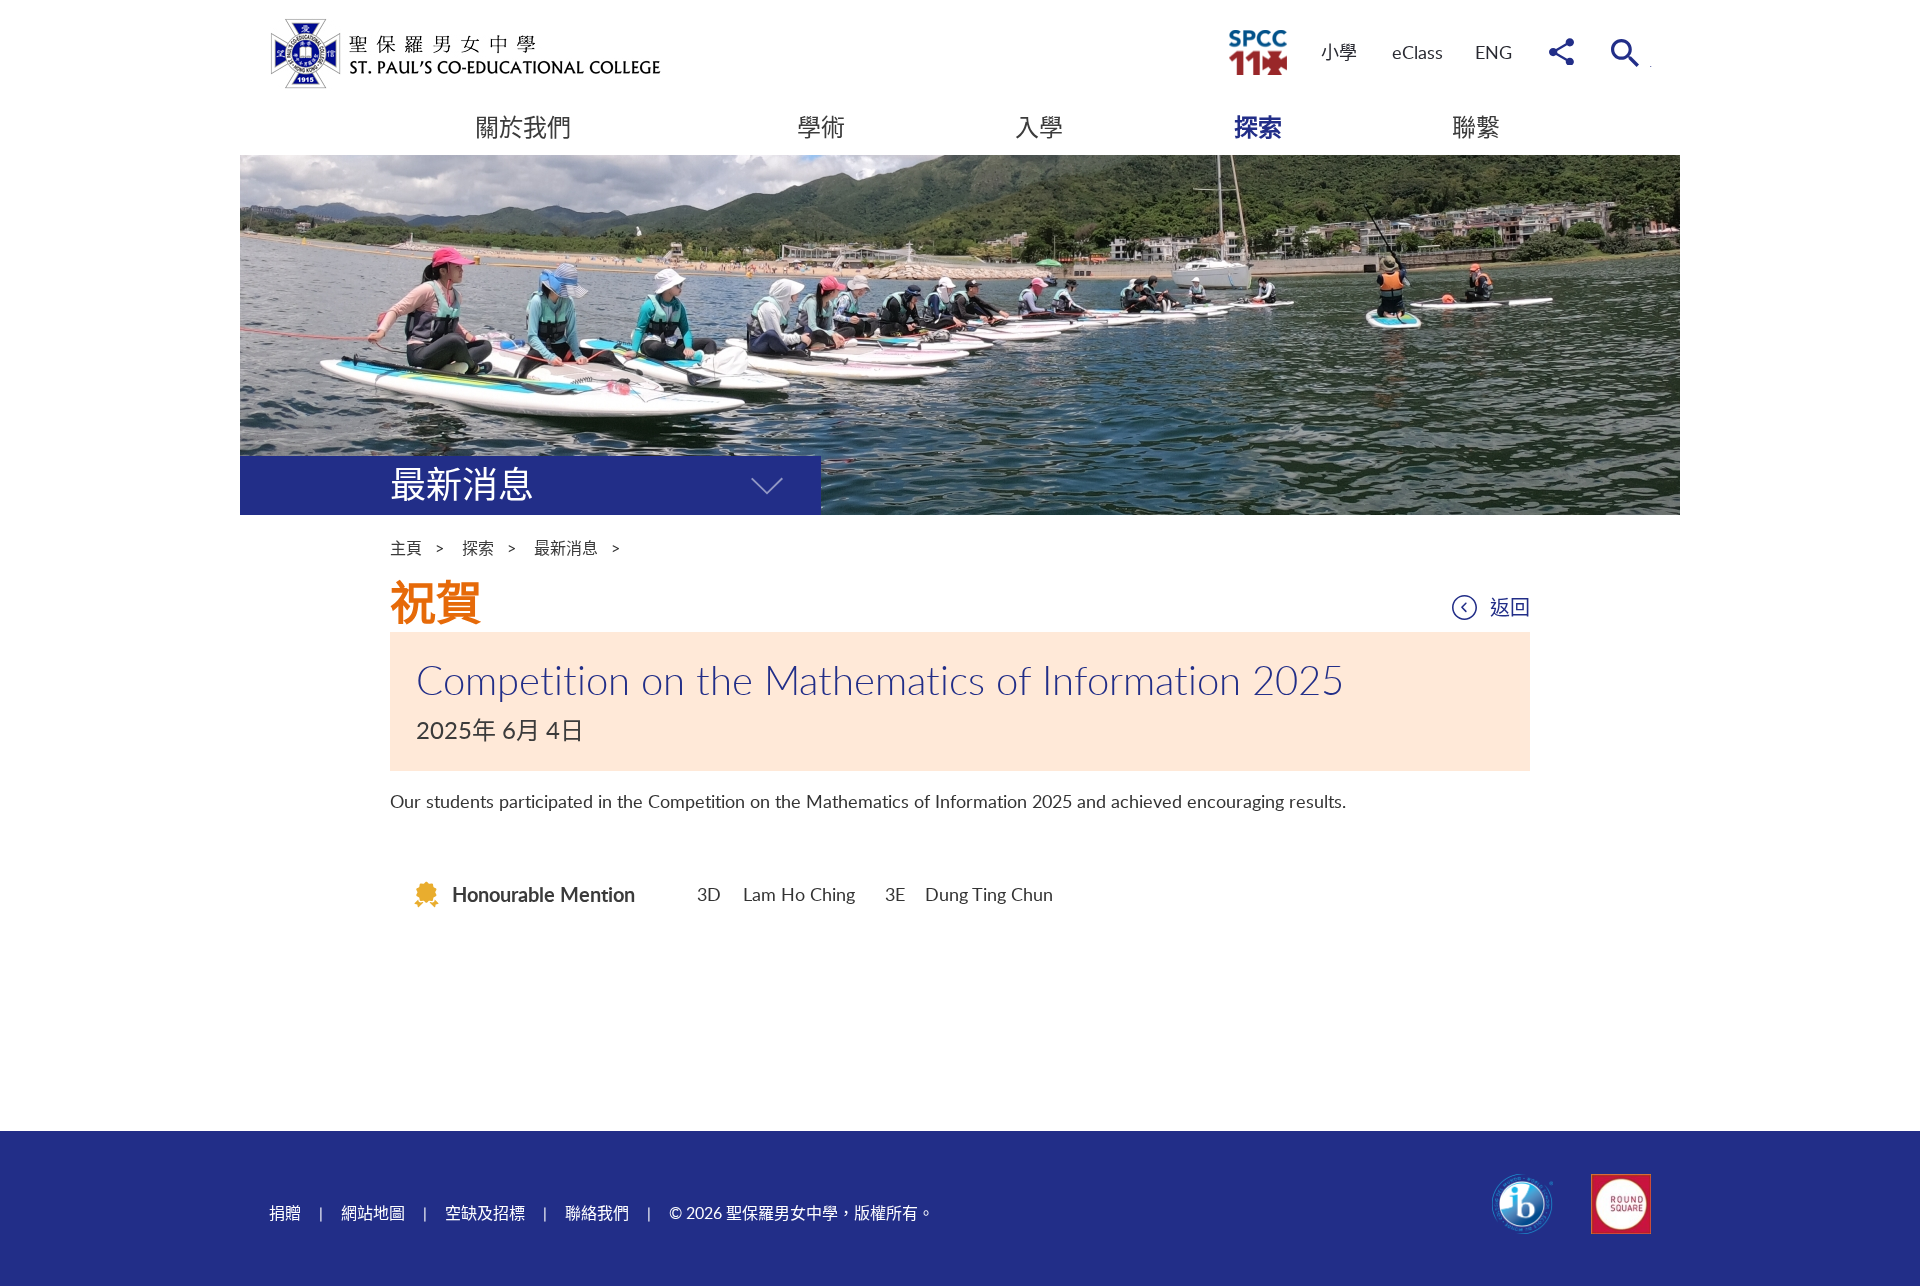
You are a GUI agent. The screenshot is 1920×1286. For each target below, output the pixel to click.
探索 (478, 548)
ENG (1493, 52)
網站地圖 (373, 1213)
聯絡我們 (597, 1213)
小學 (1339, 52)
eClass (1417, 52)
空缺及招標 (485, 1213)
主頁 (406, 548)
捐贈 (285, 1213)
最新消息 (566, 548)
